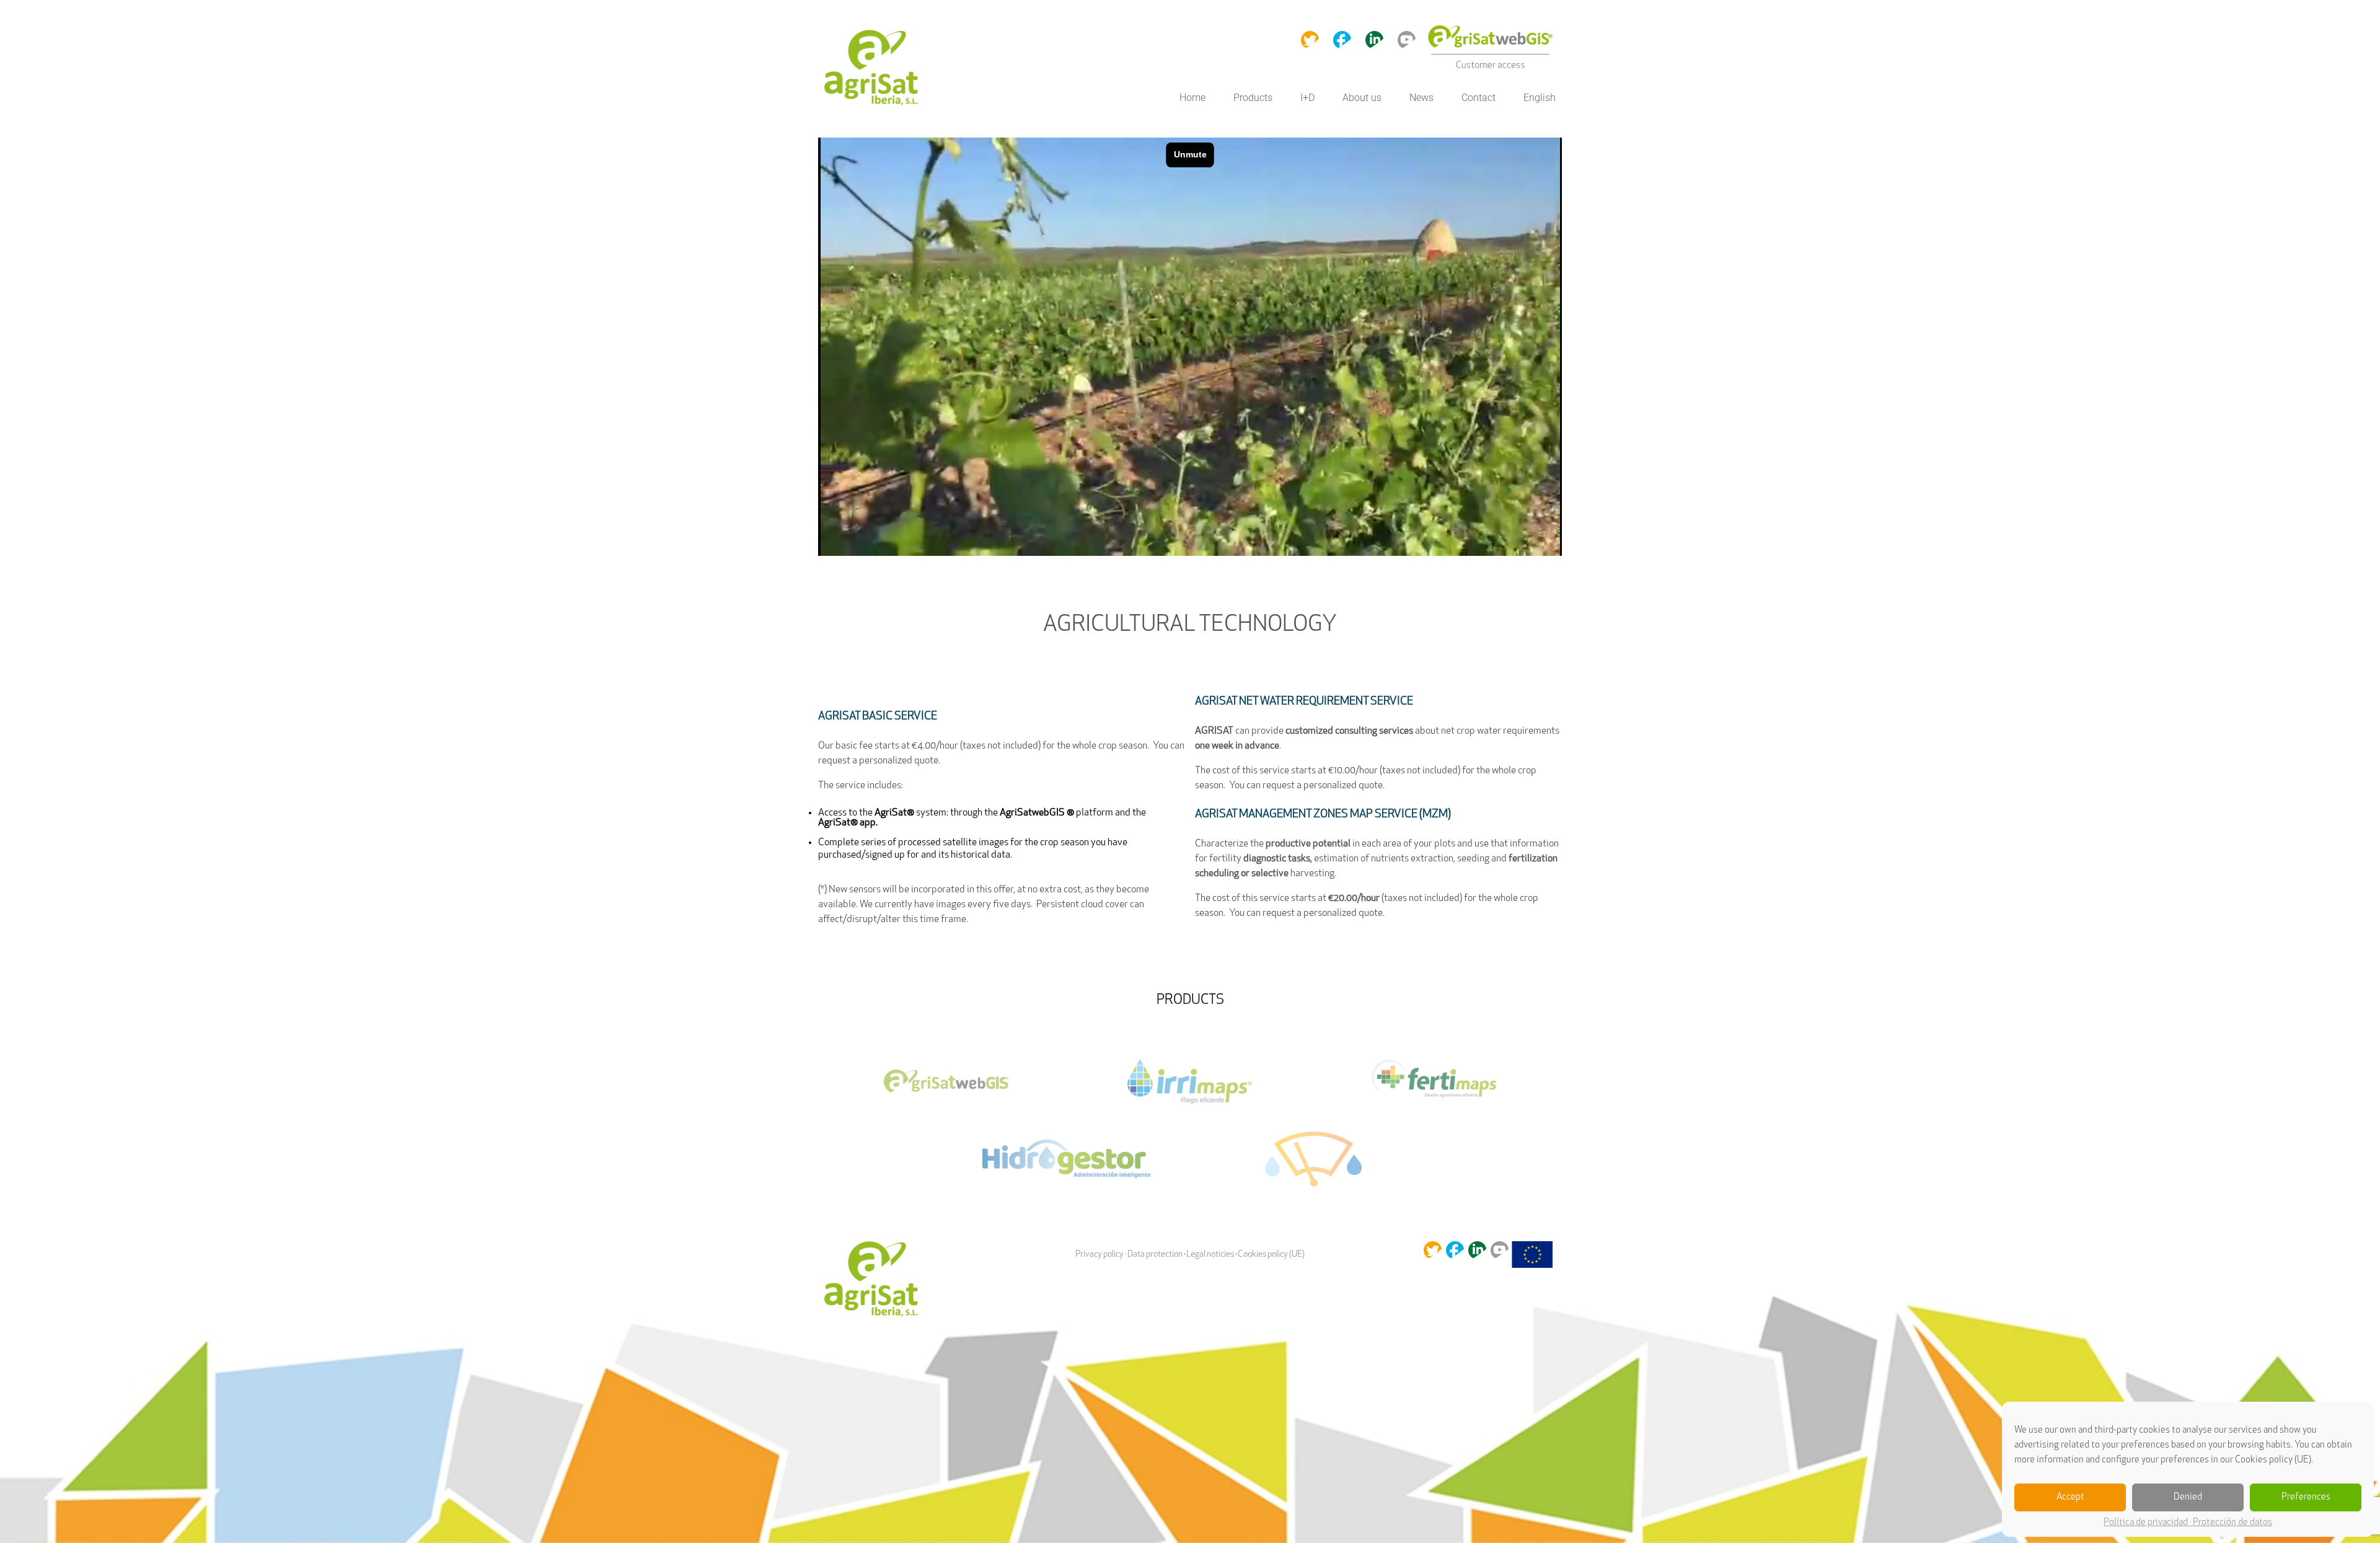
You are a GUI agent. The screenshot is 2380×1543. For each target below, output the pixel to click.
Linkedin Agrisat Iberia (1374, 39)
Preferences (2306, 1497)
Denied (2188, 1497)
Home (1192, 98)
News (1421, 98)
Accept (2070, 1497)
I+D (1307, 98)
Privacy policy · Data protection (1129, 1255)
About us (1362, 98)
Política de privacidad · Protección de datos (2188, 1523)
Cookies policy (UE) (1271, 1255)
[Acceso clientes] (1490, 68)
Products (1253, 98)
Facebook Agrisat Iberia (1342, 39)
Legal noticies (1210, 1255)
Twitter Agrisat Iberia (1310, 39)
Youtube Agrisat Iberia (1407, 39)
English (1540, 98)
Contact (1479, 98)
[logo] (874, 69)
